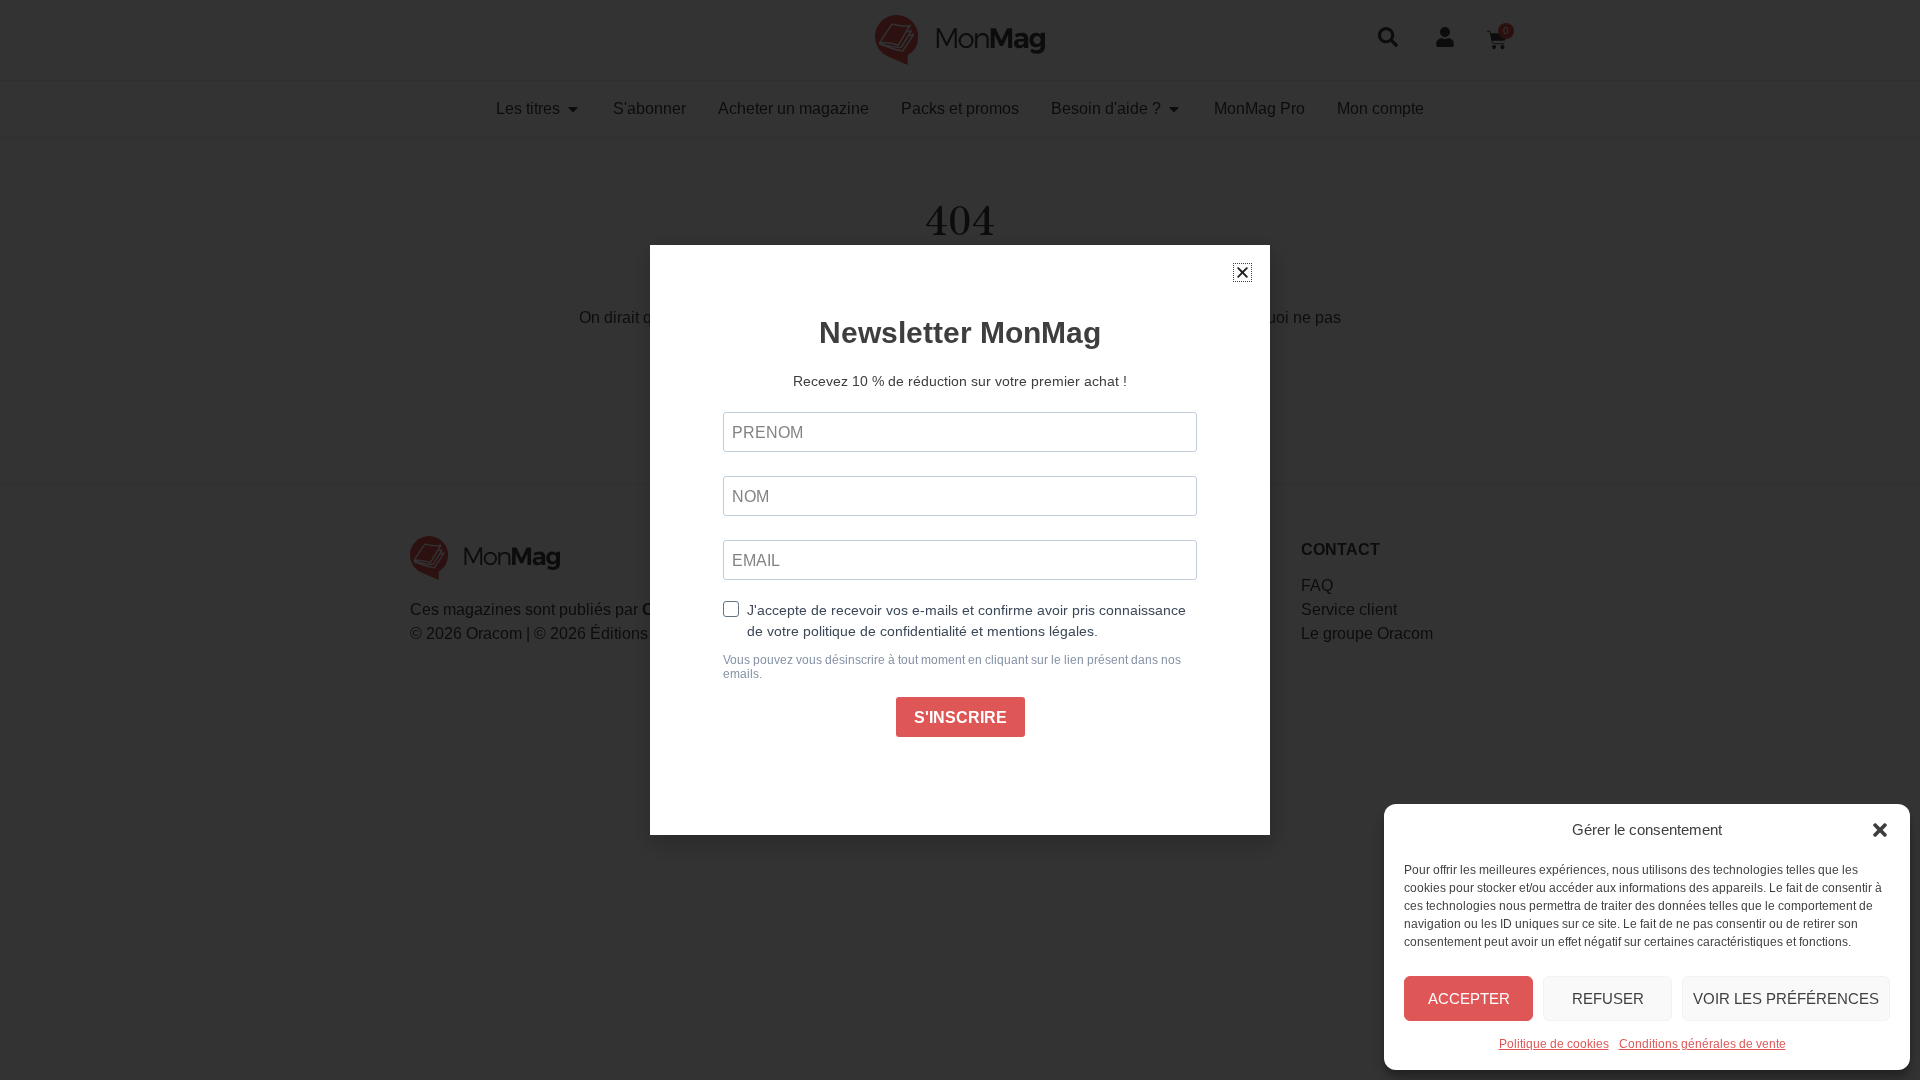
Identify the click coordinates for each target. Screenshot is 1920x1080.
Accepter (1469, 998)
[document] (960, 540)
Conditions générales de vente (1702, 1044)
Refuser (1608, 998)
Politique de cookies (1554, 1044)
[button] (1880, 830)
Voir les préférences (1786, 998)
